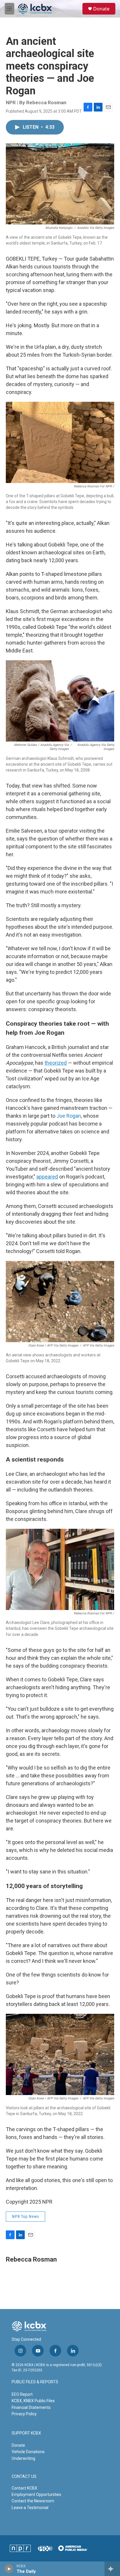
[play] (9, 2569)
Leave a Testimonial (30, 2508)
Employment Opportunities (36, 2494)
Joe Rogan (69, 1116)
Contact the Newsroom (33, 2501)
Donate (101, 9)
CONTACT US (24, 2477)
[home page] (35, 9)
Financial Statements (31, 2407)
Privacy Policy (24, 2414)
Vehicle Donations (28, 2452)
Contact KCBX (24, 2488)
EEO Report (22, 2394)
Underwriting (23, 2458)
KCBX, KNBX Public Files (33, 2401)
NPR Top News (25, 2216)
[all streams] (112, 2569)
